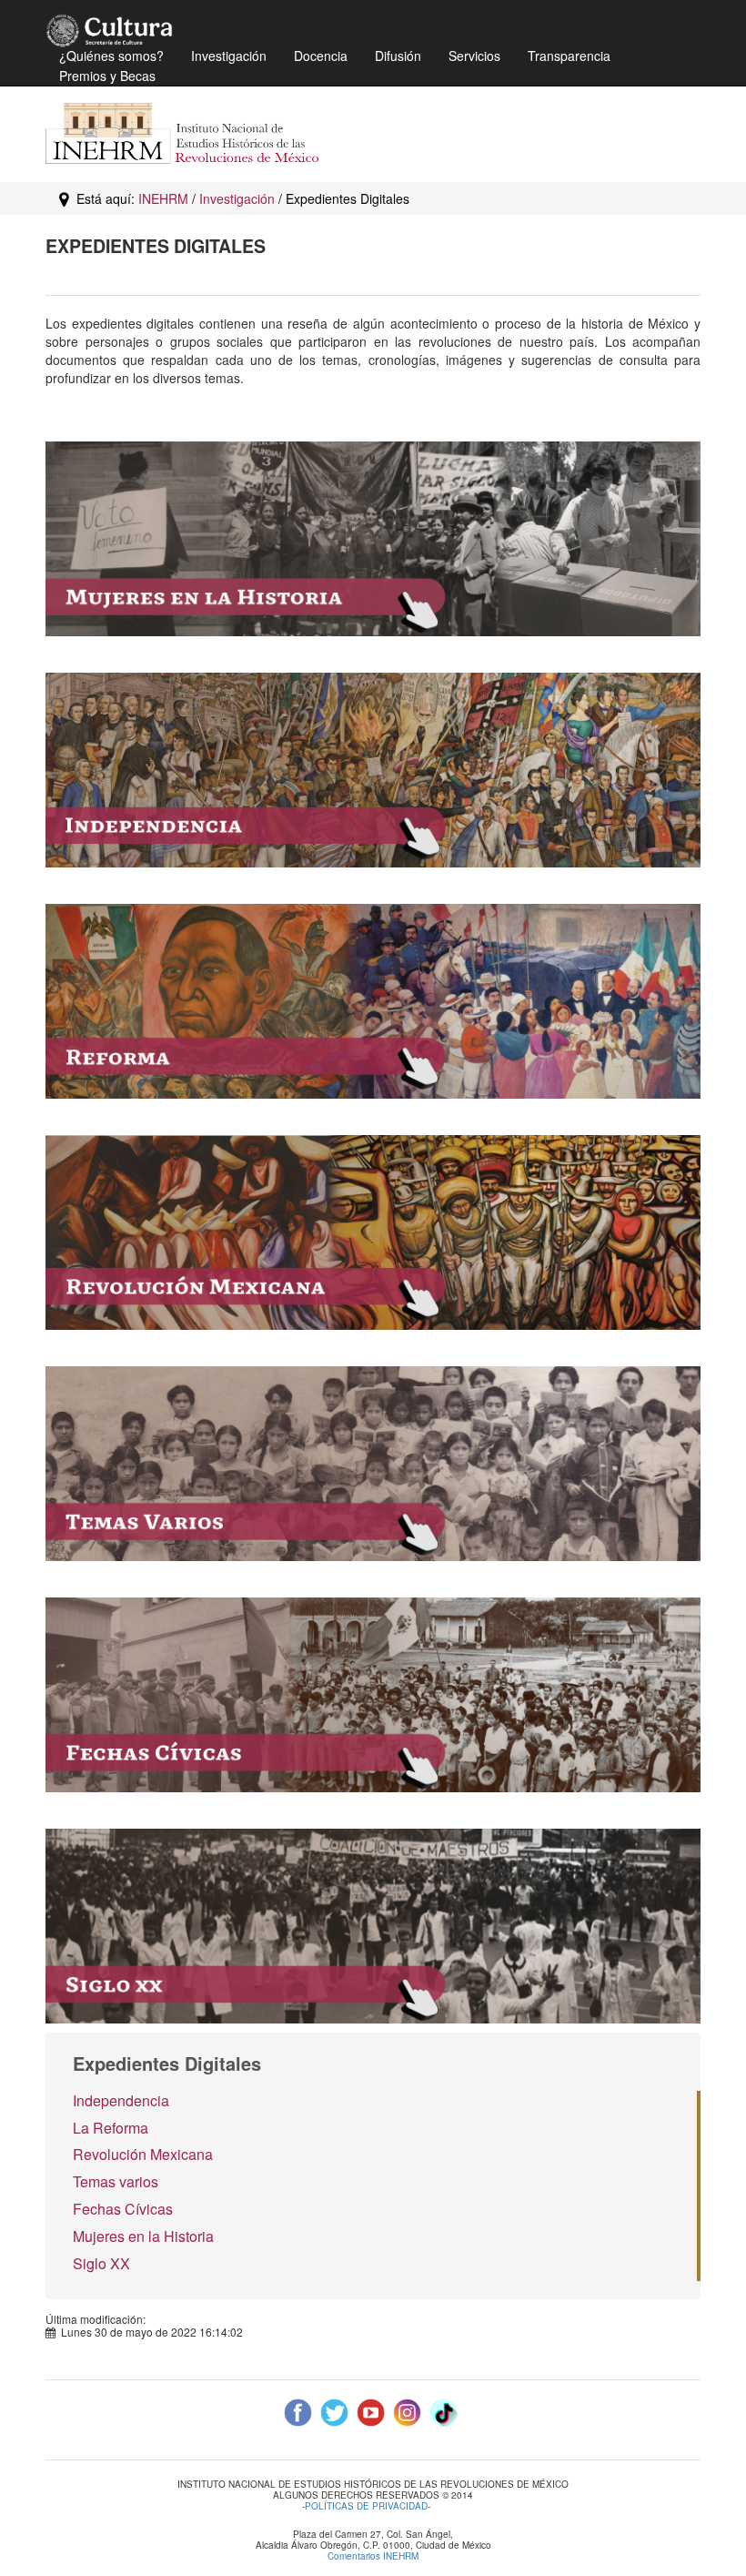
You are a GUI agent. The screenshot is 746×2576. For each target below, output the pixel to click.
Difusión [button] (398, 56)
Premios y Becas (107, 76)
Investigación (237, 198)
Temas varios (116, 2181)
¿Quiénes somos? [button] (111, 56)
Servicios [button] (474, 56)
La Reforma (111, 2128)
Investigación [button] (229, 56)
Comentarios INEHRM (373, 2556)
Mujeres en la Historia (143, 2236)
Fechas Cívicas (123, 2209)
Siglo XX (101, 2263)
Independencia (121, 2100)
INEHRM (163, 198)
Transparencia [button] (569, 56)
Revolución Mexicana (143, 2154)
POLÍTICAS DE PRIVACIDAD (366, 2507)
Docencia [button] (321, 56)
